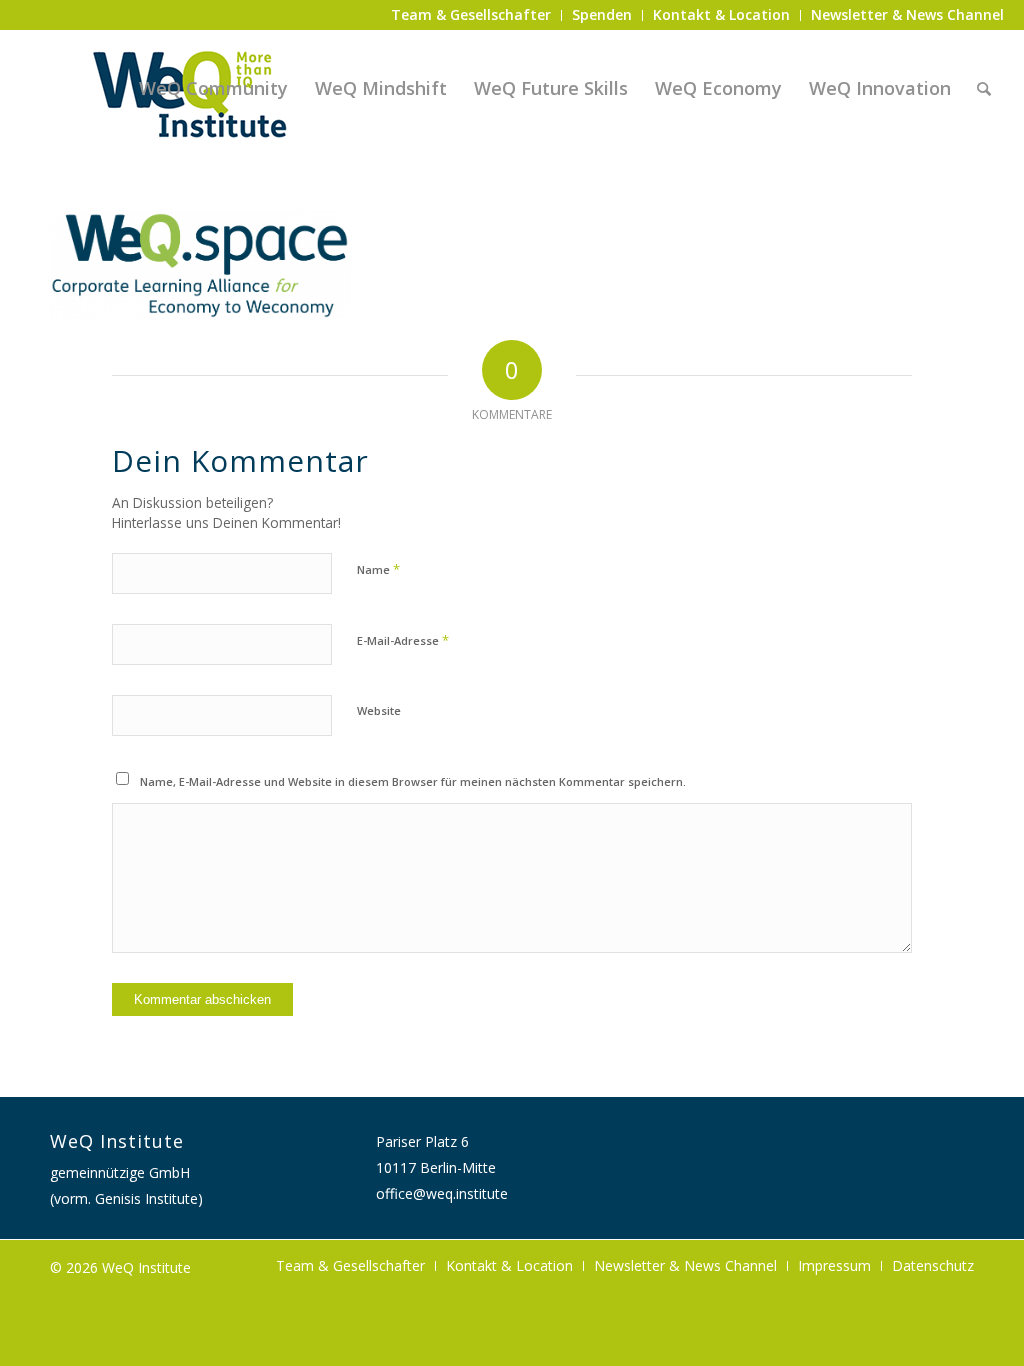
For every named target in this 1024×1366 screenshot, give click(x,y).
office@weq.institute (442, 1193)
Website (379, 710)
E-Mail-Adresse (403, 640)
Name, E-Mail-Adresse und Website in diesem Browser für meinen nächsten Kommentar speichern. (413, 781)
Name (378, 569)
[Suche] (984, 88)
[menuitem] (471, 15)
